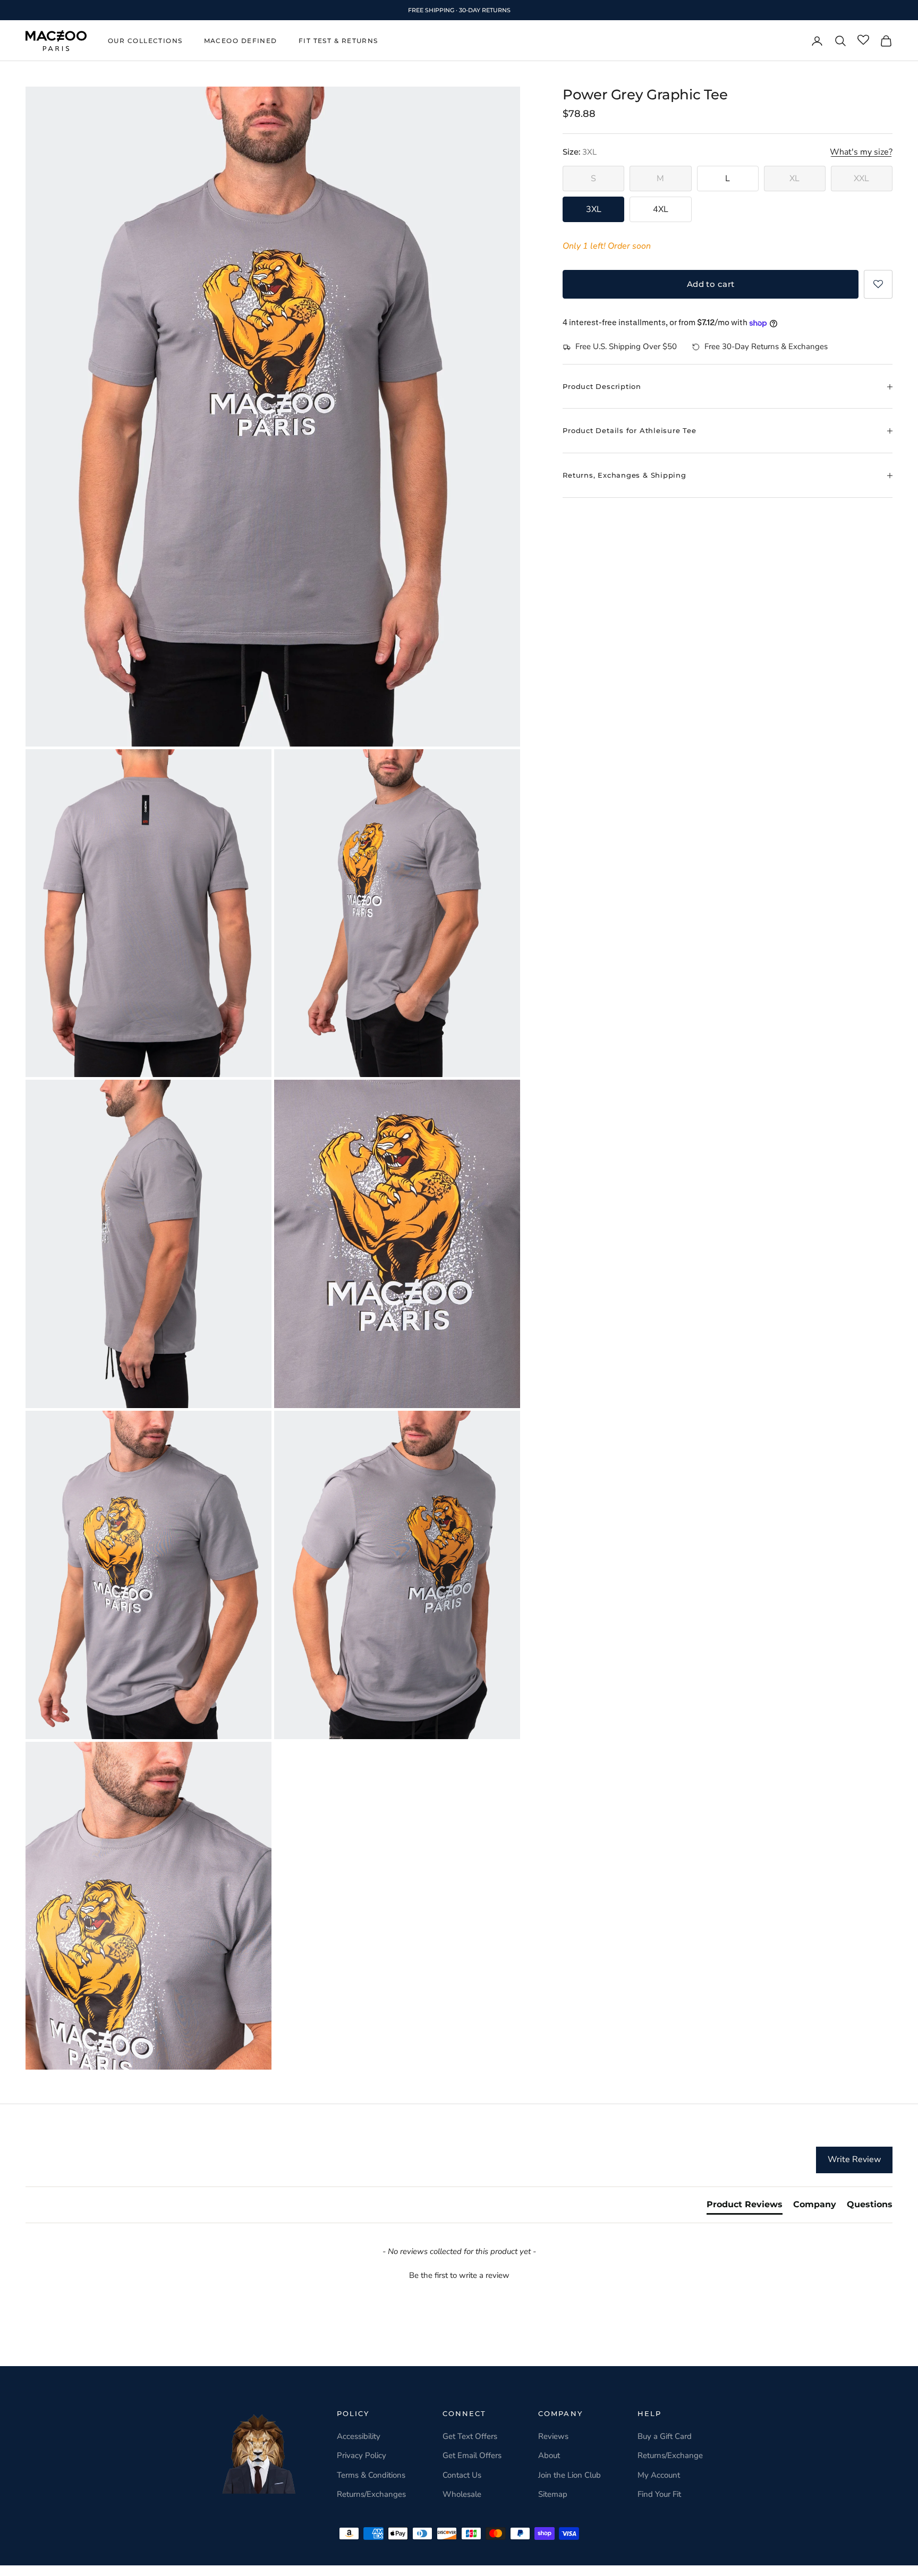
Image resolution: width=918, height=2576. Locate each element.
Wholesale (462, 2494)
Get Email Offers (472, 2455)
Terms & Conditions (371, 2475)
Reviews (553, 2436)
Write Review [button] (854, 2159)
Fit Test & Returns (338, 41)
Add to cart (711, 284)
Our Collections (145, 41)
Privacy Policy (362, 2455)
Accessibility (359, 2436)
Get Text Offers (470, 2436)
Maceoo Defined (241, 41)
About (549, 2455)
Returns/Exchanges (371, 2494)
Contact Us (462, 2475)
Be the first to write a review (459, 2275)
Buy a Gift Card (665, 2436)
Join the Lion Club (569, 2475)
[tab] (745, 2207)
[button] (878, 284)
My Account (659, 2475)
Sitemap (553, 2494)
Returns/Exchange (670, 2455)
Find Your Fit (659, 2494)
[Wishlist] (863, 40)
